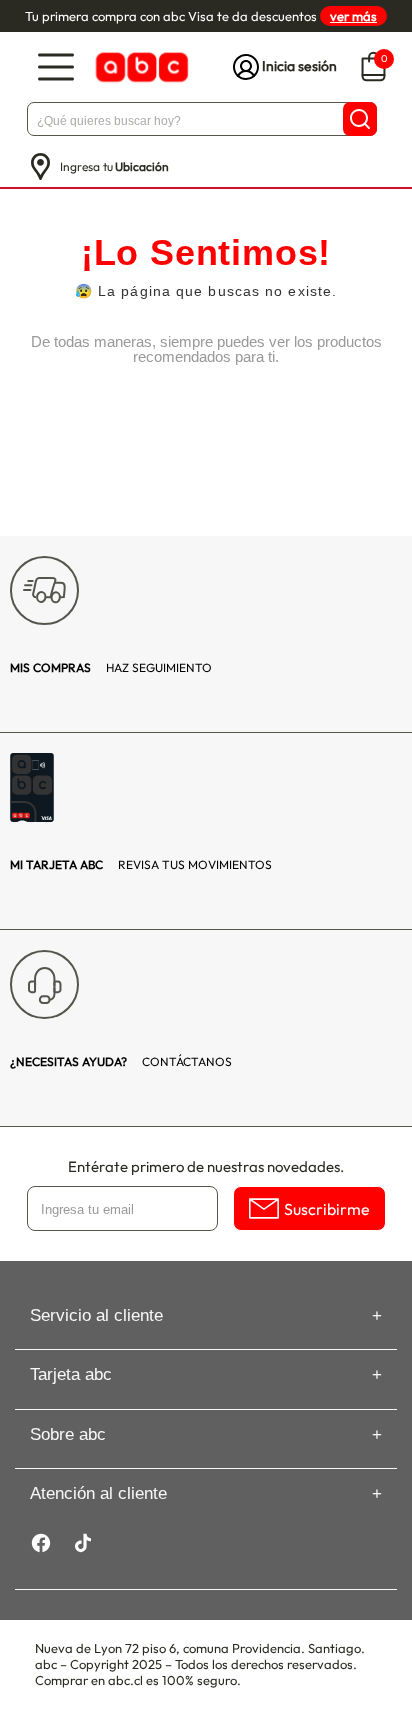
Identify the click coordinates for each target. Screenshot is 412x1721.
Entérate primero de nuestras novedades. (206, 1166)
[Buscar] (360, 119)
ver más (353, 16)
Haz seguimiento (111, 667)
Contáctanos (121, 1061)
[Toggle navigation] (56, 67)
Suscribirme (327, 1209)
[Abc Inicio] (140, 67)
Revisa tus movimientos (141, 864)
